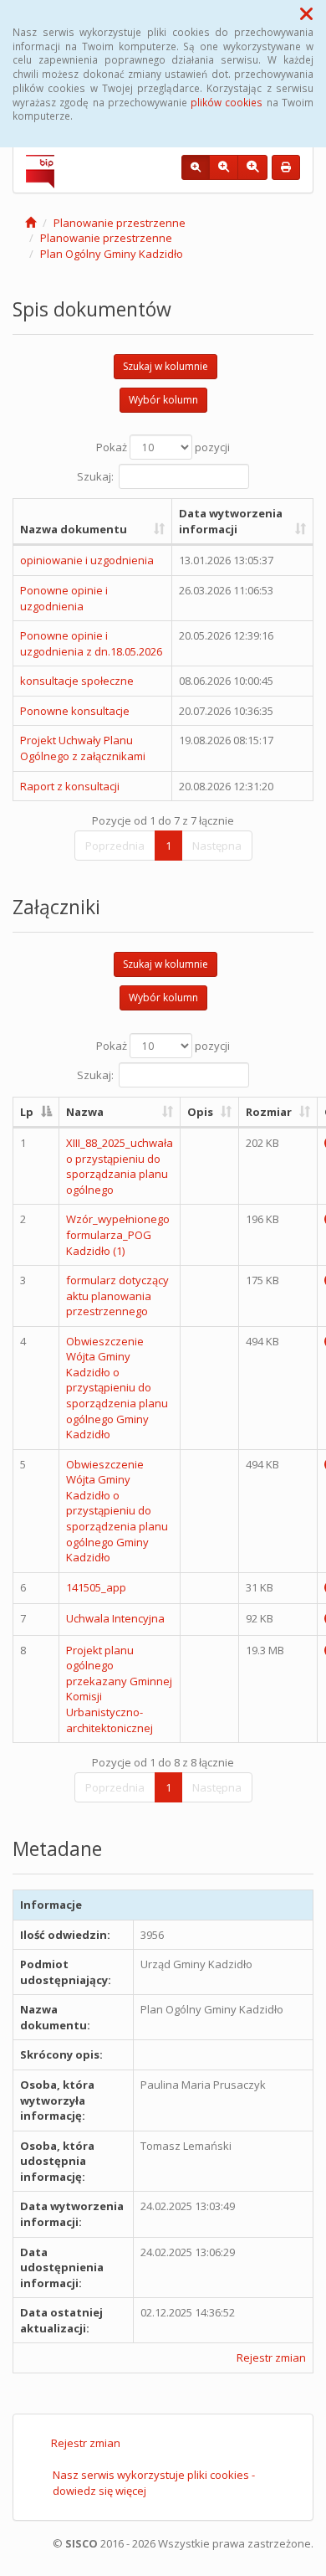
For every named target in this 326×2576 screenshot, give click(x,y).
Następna (217, 846)
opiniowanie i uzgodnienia (87, 560)
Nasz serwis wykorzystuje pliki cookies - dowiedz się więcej (154, 2483)
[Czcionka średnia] (224, 167)
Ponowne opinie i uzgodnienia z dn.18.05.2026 (91, 643)
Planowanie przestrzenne (120, 223)
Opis (200, 1112)
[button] (306, 13)
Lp (27, 1112)
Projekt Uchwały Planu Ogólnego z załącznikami (83, 748)
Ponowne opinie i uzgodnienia (64, 598)
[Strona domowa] (31, 223)
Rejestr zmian (271, 2357)
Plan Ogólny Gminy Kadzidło (112, 254)
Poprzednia (115, 846)
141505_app (96, 1587)
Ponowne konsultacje (75, 711)
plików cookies (227, 102)
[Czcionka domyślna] (196, 167)
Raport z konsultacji (70, 786)
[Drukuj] (286, 167)
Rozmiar (269, 1112)
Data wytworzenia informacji (231, 521)
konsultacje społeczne (77, 681)
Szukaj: (95, 476)
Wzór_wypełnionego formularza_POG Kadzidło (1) (118, 1234)
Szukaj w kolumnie (166, 366)
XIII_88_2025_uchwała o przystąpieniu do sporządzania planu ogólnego (120, 1166)
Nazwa (85, 1112)
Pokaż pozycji (163, 447)
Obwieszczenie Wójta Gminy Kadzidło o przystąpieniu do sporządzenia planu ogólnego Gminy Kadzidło (117, 1388)
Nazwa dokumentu (74, 529)
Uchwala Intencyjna (115, 1618)
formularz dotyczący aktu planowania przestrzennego (117, 1296)
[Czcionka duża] (252, 167)
